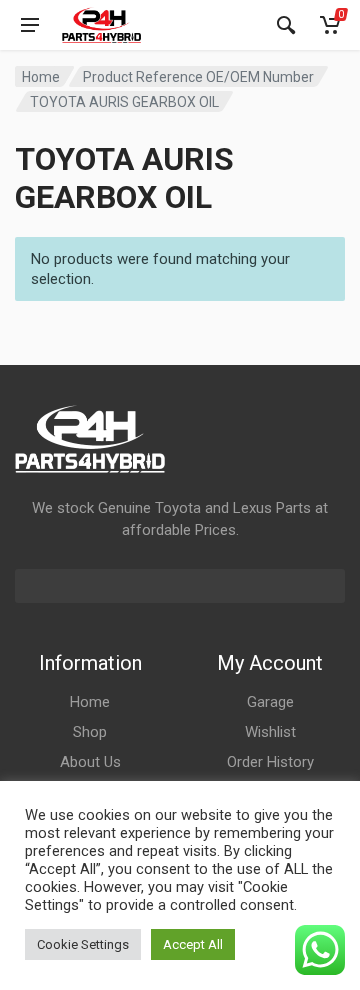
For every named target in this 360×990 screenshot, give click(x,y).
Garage (270, 702)
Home (41, 77)
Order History (270, 762)
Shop (90, 732)
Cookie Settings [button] (83, 944)
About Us (90, 762)
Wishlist (270, 732)
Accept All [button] (193, 944)
